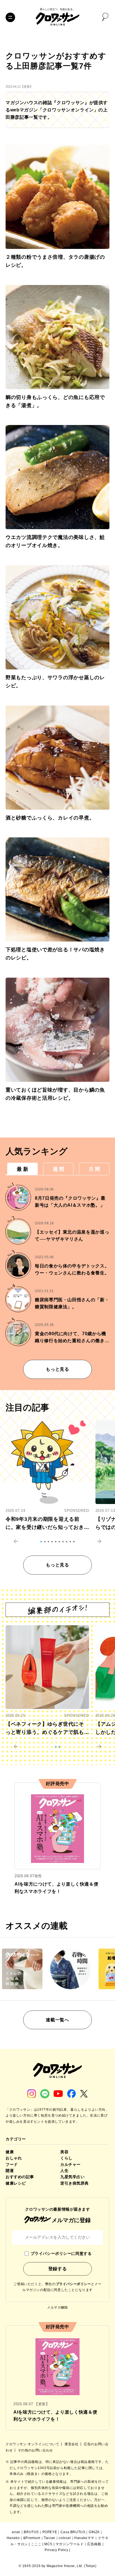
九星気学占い (72, 2177)
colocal (65, 2538)
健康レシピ (16, 2183)
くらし (66, 2158)
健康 (10, 2152)
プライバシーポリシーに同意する (61, 2253)
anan (16, 2532)
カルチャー (70, 2164)
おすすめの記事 (20, 2177)
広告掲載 (94, 2544)
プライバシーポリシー (73, 2284)
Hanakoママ (84, 2538)
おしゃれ (14, 2158)
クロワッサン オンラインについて (33, 2444)
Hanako (13, 2538)
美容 (64, 2152)
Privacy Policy (56, 2550)
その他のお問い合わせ (35, 2450)
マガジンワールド (70, 2544)
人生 (64, 2171)
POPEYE (50, 2532)
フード (12, 2164)
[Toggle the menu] (10, 17)
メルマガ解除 (57, 2308)
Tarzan (50, 2538)
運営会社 (72, 2444)
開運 (10, 2171)
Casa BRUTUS (73, 2532)
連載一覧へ (57, 2020)
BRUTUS (31, 2532)
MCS (48, 2544)
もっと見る (57, 1369)
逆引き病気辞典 (75, 2183)
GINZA (94, 2532)
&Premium (32, 2538)
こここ (36, 2544)
